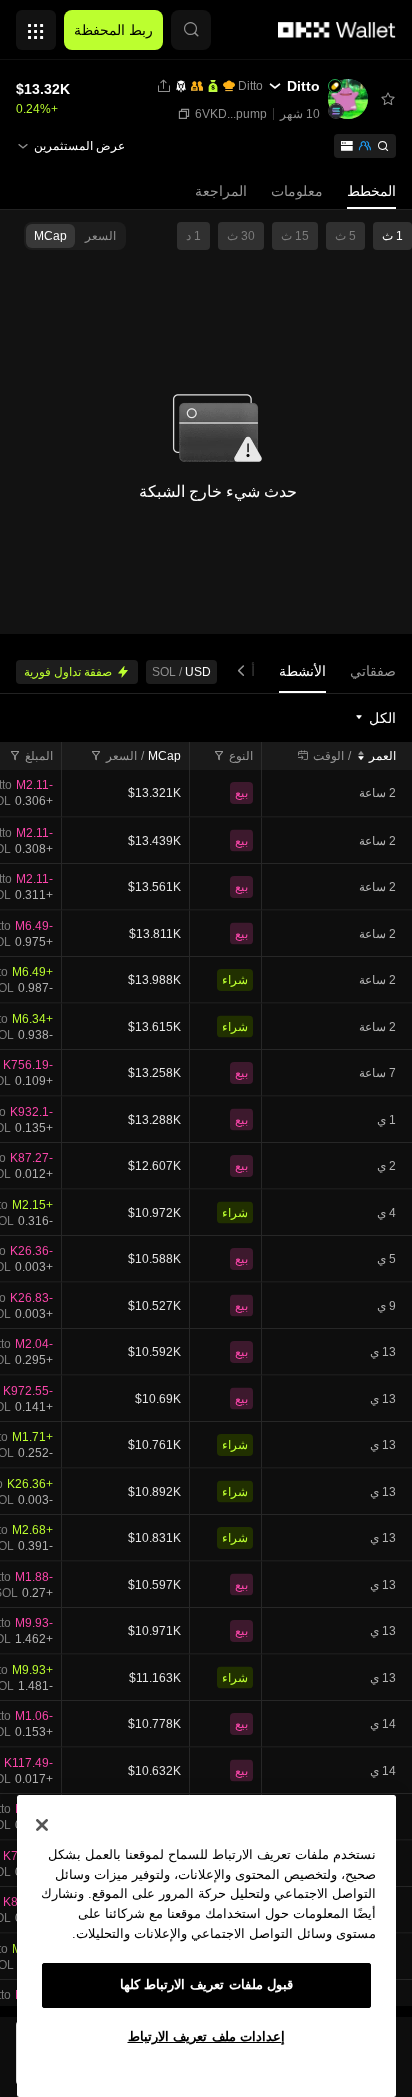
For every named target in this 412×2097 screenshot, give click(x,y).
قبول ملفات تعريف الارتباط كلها (207, 1984)
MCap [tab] (50, 236)
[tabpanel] (206, 1355)
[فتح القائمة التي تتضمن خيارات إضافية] (36, 25)
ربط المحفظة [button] (113, 30)
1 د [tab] (193, 236)
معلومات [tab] (297, 191)
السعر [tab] (100, 236)
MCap (164, 756)
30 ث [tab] (241, 236)
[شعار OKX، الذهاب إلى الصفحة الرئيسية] (337, 30)
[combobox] (374, 718)
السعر (121, 756)
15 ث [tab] (295, 236)
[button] (191, 30)
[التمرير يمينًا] (245, 671)
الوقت (328, 756)
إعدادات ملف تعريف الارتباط (207, 2036)
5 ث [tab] (345, 236)
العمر (382, 756)
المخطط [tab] (371, 191)
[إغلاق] (42, 1825)
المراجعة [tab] (221, 191)
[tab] (373, 671)
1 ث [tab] (392, 236)
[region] (206, 1946)
